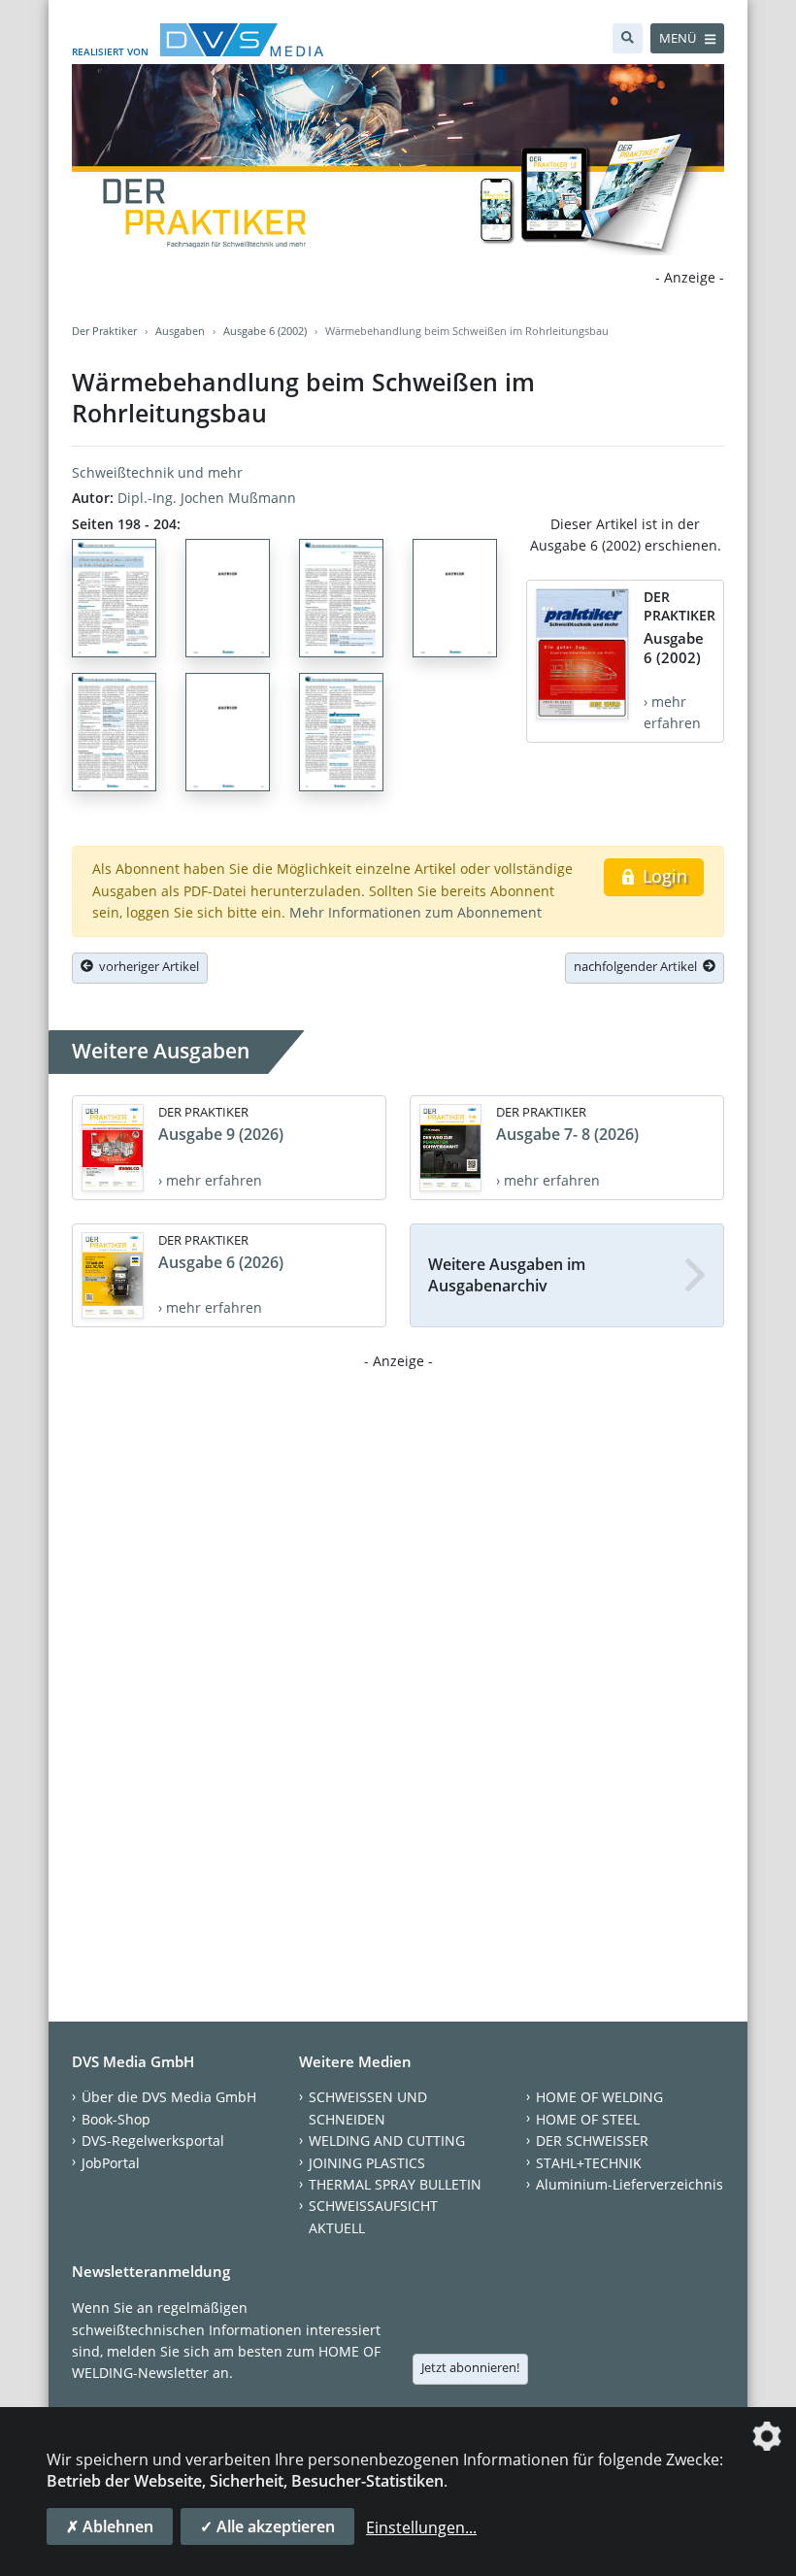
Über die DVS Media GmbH (169, 2097)
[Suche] (628, 38)
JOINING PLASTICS (367, 2163)
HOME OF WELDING (599, 2097)
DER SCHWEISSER (592, 2141)
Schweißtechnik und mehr (157, 472)
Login (663, 876)
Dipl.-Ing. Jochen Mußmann (207, 498)
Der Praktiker (104, 331)
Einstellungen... (421, 2527)
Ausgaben (180, 331)
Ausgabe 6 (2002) (265, 331)
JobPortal (111, 2163)
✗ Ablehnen (110, 2526)
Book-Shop (116, 2119)
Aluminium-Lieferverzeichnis (630, 2184)
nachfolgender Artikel (638, 966)
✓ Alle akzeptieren (267, 2526)
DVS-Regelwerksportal (153, 2141)
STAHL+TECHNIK (589, 2163)
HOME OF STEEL (588, 2119)
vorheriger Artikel (146, 966)
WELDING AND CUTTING (387, 2141)
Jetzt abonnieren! (470, 2367)
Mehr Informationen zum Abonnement (415, 912)
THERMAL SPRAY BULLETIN (395, 2184)
